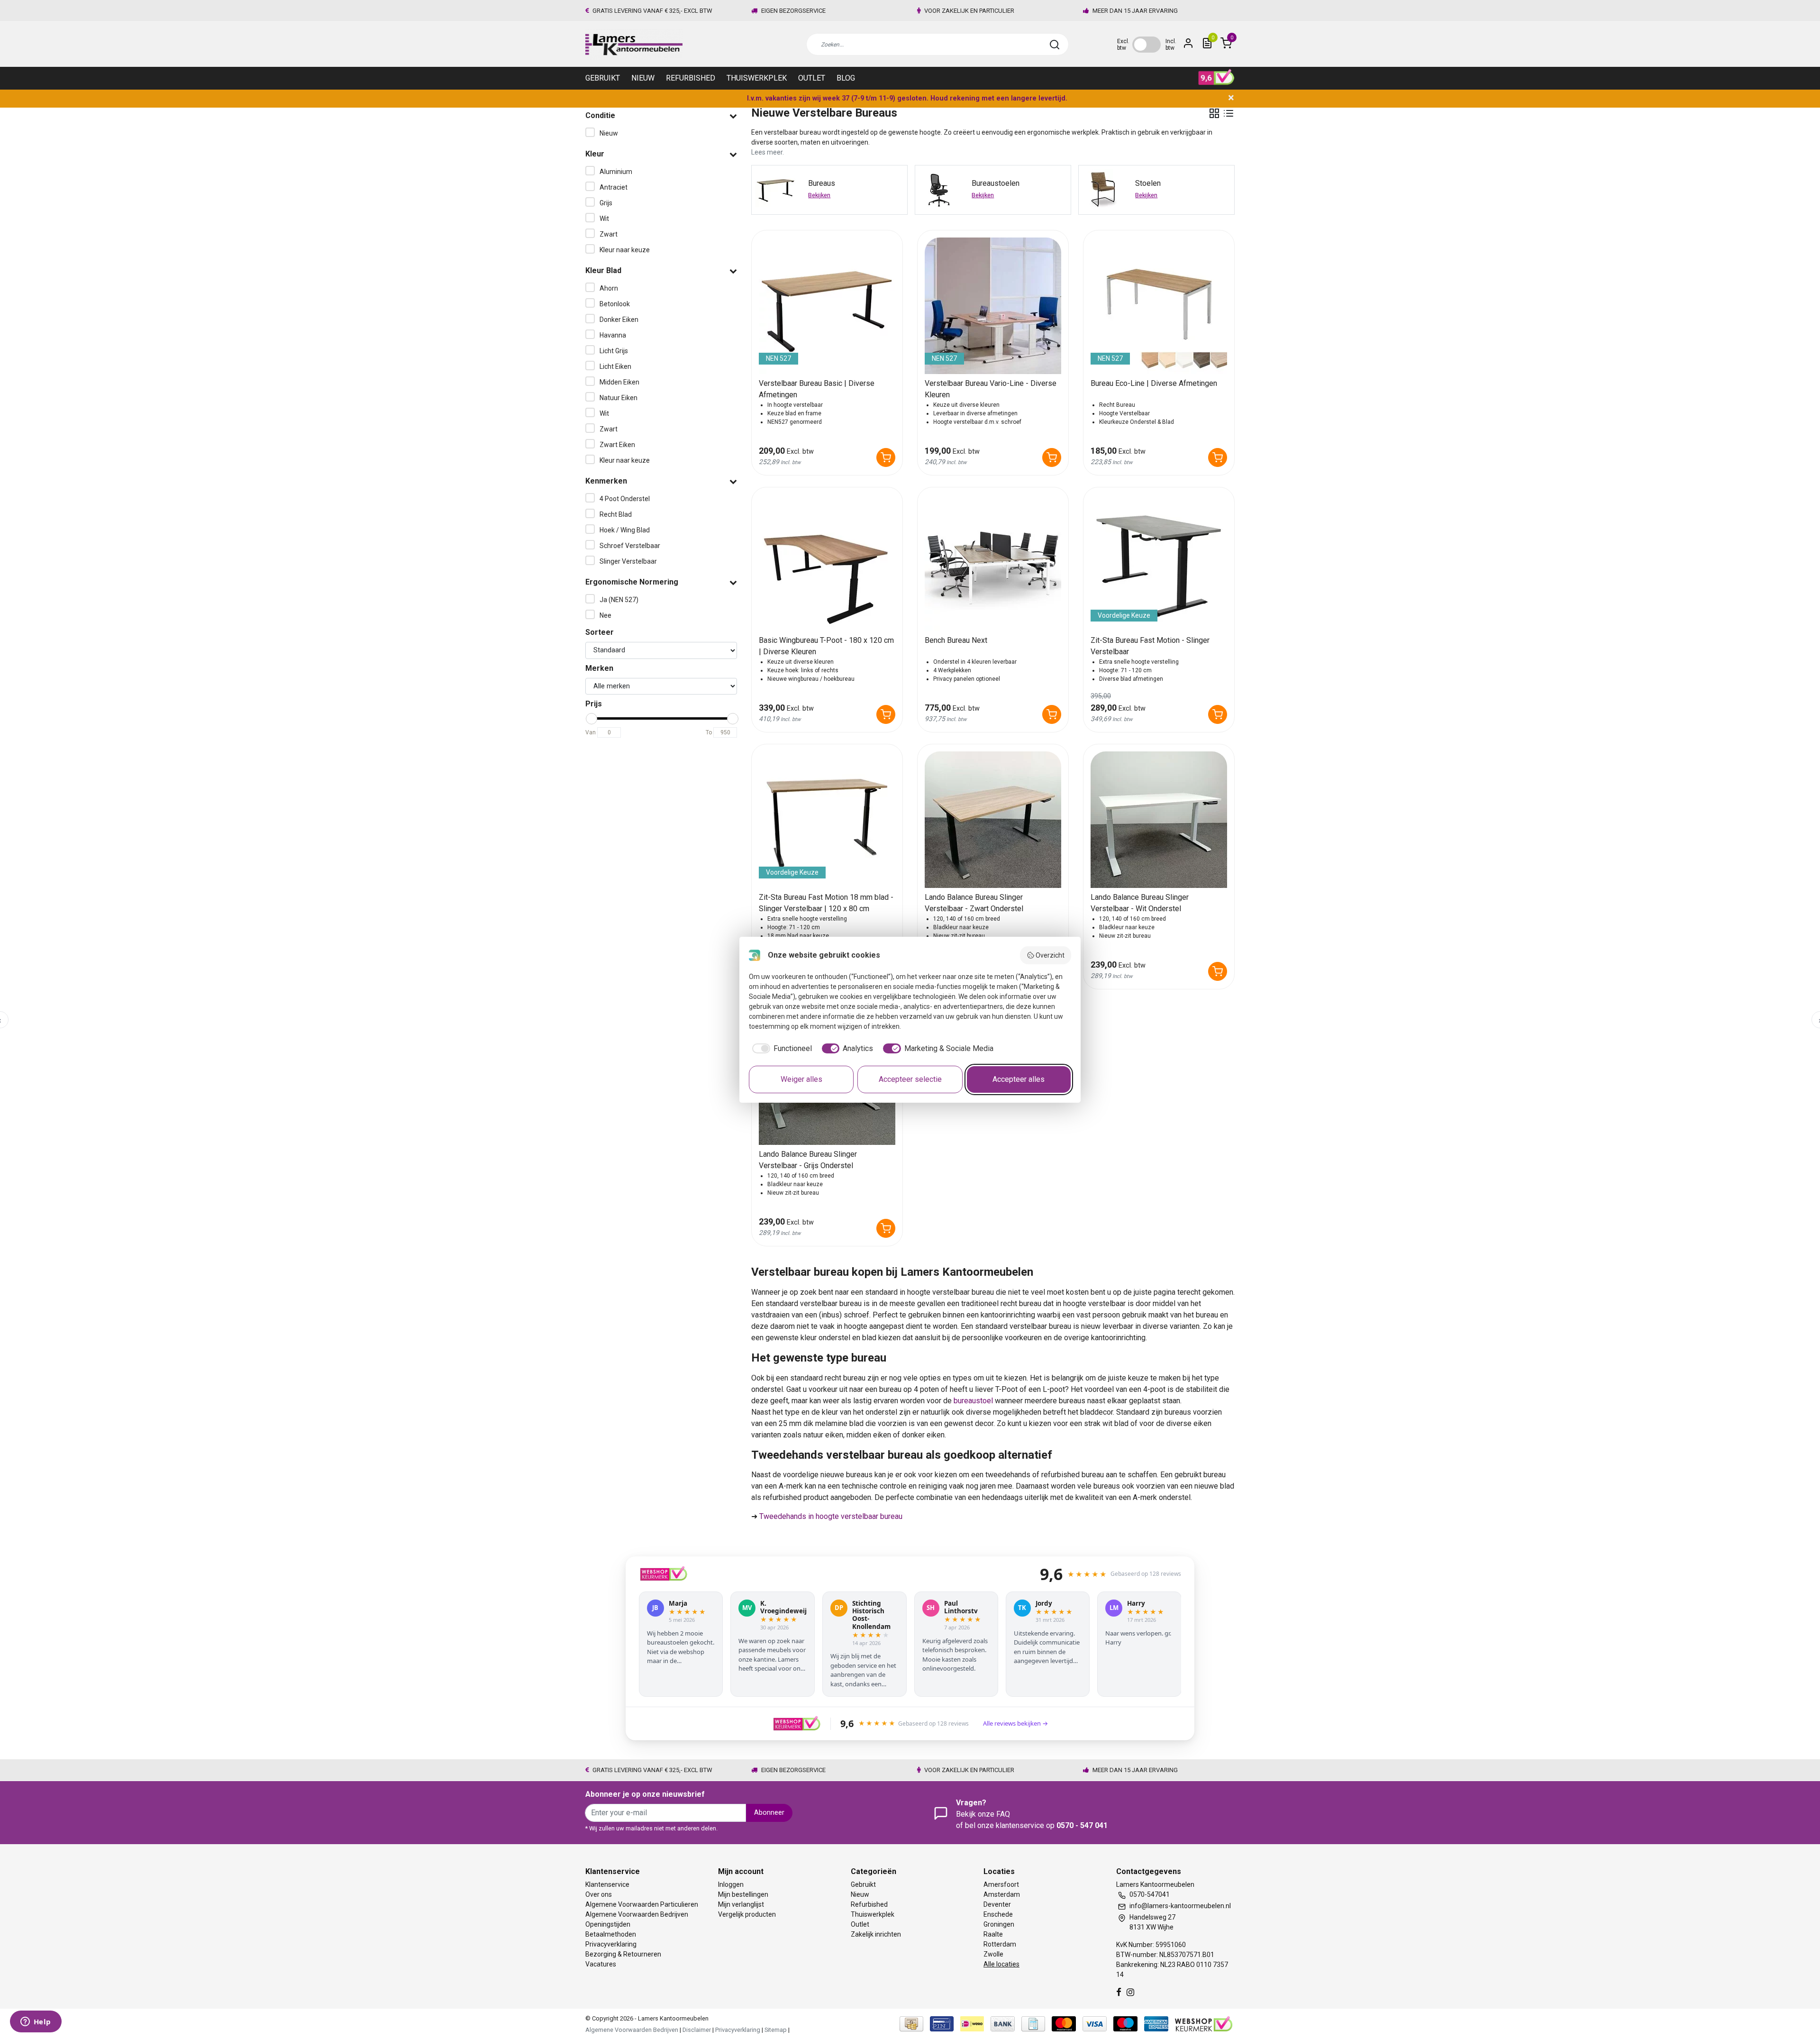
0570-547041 (1150, 1894)
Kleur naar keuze (625, 250)
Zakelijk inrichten (876, 1934)
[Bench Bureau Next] (993, 563)
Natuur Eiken (619, 398)
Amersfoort (1001, 1884)
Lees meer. (768, 152)
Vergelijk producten (747, 1914)
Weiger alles (801, 1079)
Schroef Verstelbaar (630, 546)
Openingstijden (608, 1924)
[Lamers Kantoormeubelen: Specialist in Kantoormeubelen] (634, 44)
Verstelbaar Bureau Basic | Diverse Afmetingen (817, 389)
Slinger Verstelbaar (628, 561)
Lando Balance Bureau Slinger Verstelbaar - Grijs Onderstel (808, 1160)
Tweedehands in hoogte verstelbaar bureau (831, 1516)
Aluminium (616, 172)
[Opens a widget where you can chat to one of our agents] (36, 2022)
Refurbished (691, 78)
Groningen (999, 1924)
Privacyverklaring (611, 1944)
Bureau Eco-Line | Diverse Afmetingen (1154, 383)
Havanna (613, 335)
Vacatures (601, 1964)
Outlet (812, 78)
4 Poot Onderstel (625, 499)
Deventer (997, 1904)
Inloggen (731, 1884)
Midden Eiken (619, 382)
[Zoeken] (1055, 45)
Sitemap (776, 2030)
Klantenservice (607, 1884)
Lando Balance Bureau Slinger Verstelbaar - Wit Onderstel (1140, 903)
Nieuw (643, 78)
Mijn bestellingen (743, 1894)
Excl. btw (1123, 45)
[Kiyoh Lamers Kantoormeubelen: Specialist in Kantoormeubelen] (1216, 77)
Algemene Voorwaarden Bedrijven (637, 1914)
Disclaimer (697, 2030)
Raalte (993, 1934)
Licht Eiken (615, 366)
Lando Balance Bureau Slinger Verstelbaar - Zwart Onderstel (974, 903)
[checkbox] (780, 1049)
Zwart (609, 234)
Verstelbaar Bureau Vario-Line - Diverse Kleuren (991, 389)
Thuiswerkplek (757, 78)
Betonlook (615, 304)
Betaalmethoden (611, 1934)
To (709, 732)
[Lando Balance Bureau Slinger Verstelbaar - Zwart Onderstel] (993, 820)
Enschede (998, 1914)
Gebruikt (603, 78)
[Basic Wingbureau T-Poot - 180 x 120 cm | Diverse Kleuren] (827, 563)
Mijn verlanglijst (741, 1904)
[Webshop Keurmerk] (1204, 2023)
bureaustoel (973, 1401)
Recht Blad (616, 514)
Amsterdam (1002, 1894)
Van (591, 732)
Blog (846, 78)
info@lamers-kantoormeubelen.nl (1180, 1906)
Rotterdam (1000, 1944)
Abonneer (769, 1813)
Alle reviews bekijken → (1015, 1723)
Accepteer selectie (910, 1079)
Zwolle (993, 1954)
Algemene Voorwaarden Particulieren (642, 1904)
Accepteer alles (1019, 1079)
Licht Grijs (614, 351)
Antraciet (614, 187)
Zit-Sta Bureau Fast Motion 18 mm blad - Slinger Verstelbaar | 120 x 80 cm (826, 903)
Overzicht (1050, 955)
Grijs (606, 203)
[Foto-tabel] (1214, 113)
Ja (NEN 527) (619, 600)
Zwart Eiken (617, 445)
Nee (605, 615)
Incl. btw (1171, 45)
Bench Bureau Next (956, 640)
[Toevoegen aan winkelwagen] (886, 457)
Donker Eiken (619, 320)
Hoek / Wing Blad (625, 530)
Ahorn (609, 288)
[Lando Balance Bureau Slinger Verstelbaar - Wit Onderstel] (1159, 820)
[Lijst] (1228, 113)
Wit (604, 219)
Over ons (599, 1894)
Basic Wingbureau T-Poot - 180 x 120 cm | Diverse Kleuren (826, 646)
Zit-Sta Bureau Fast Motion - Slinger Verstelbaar (1150, 646)
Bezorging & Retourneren (623, 1954)
